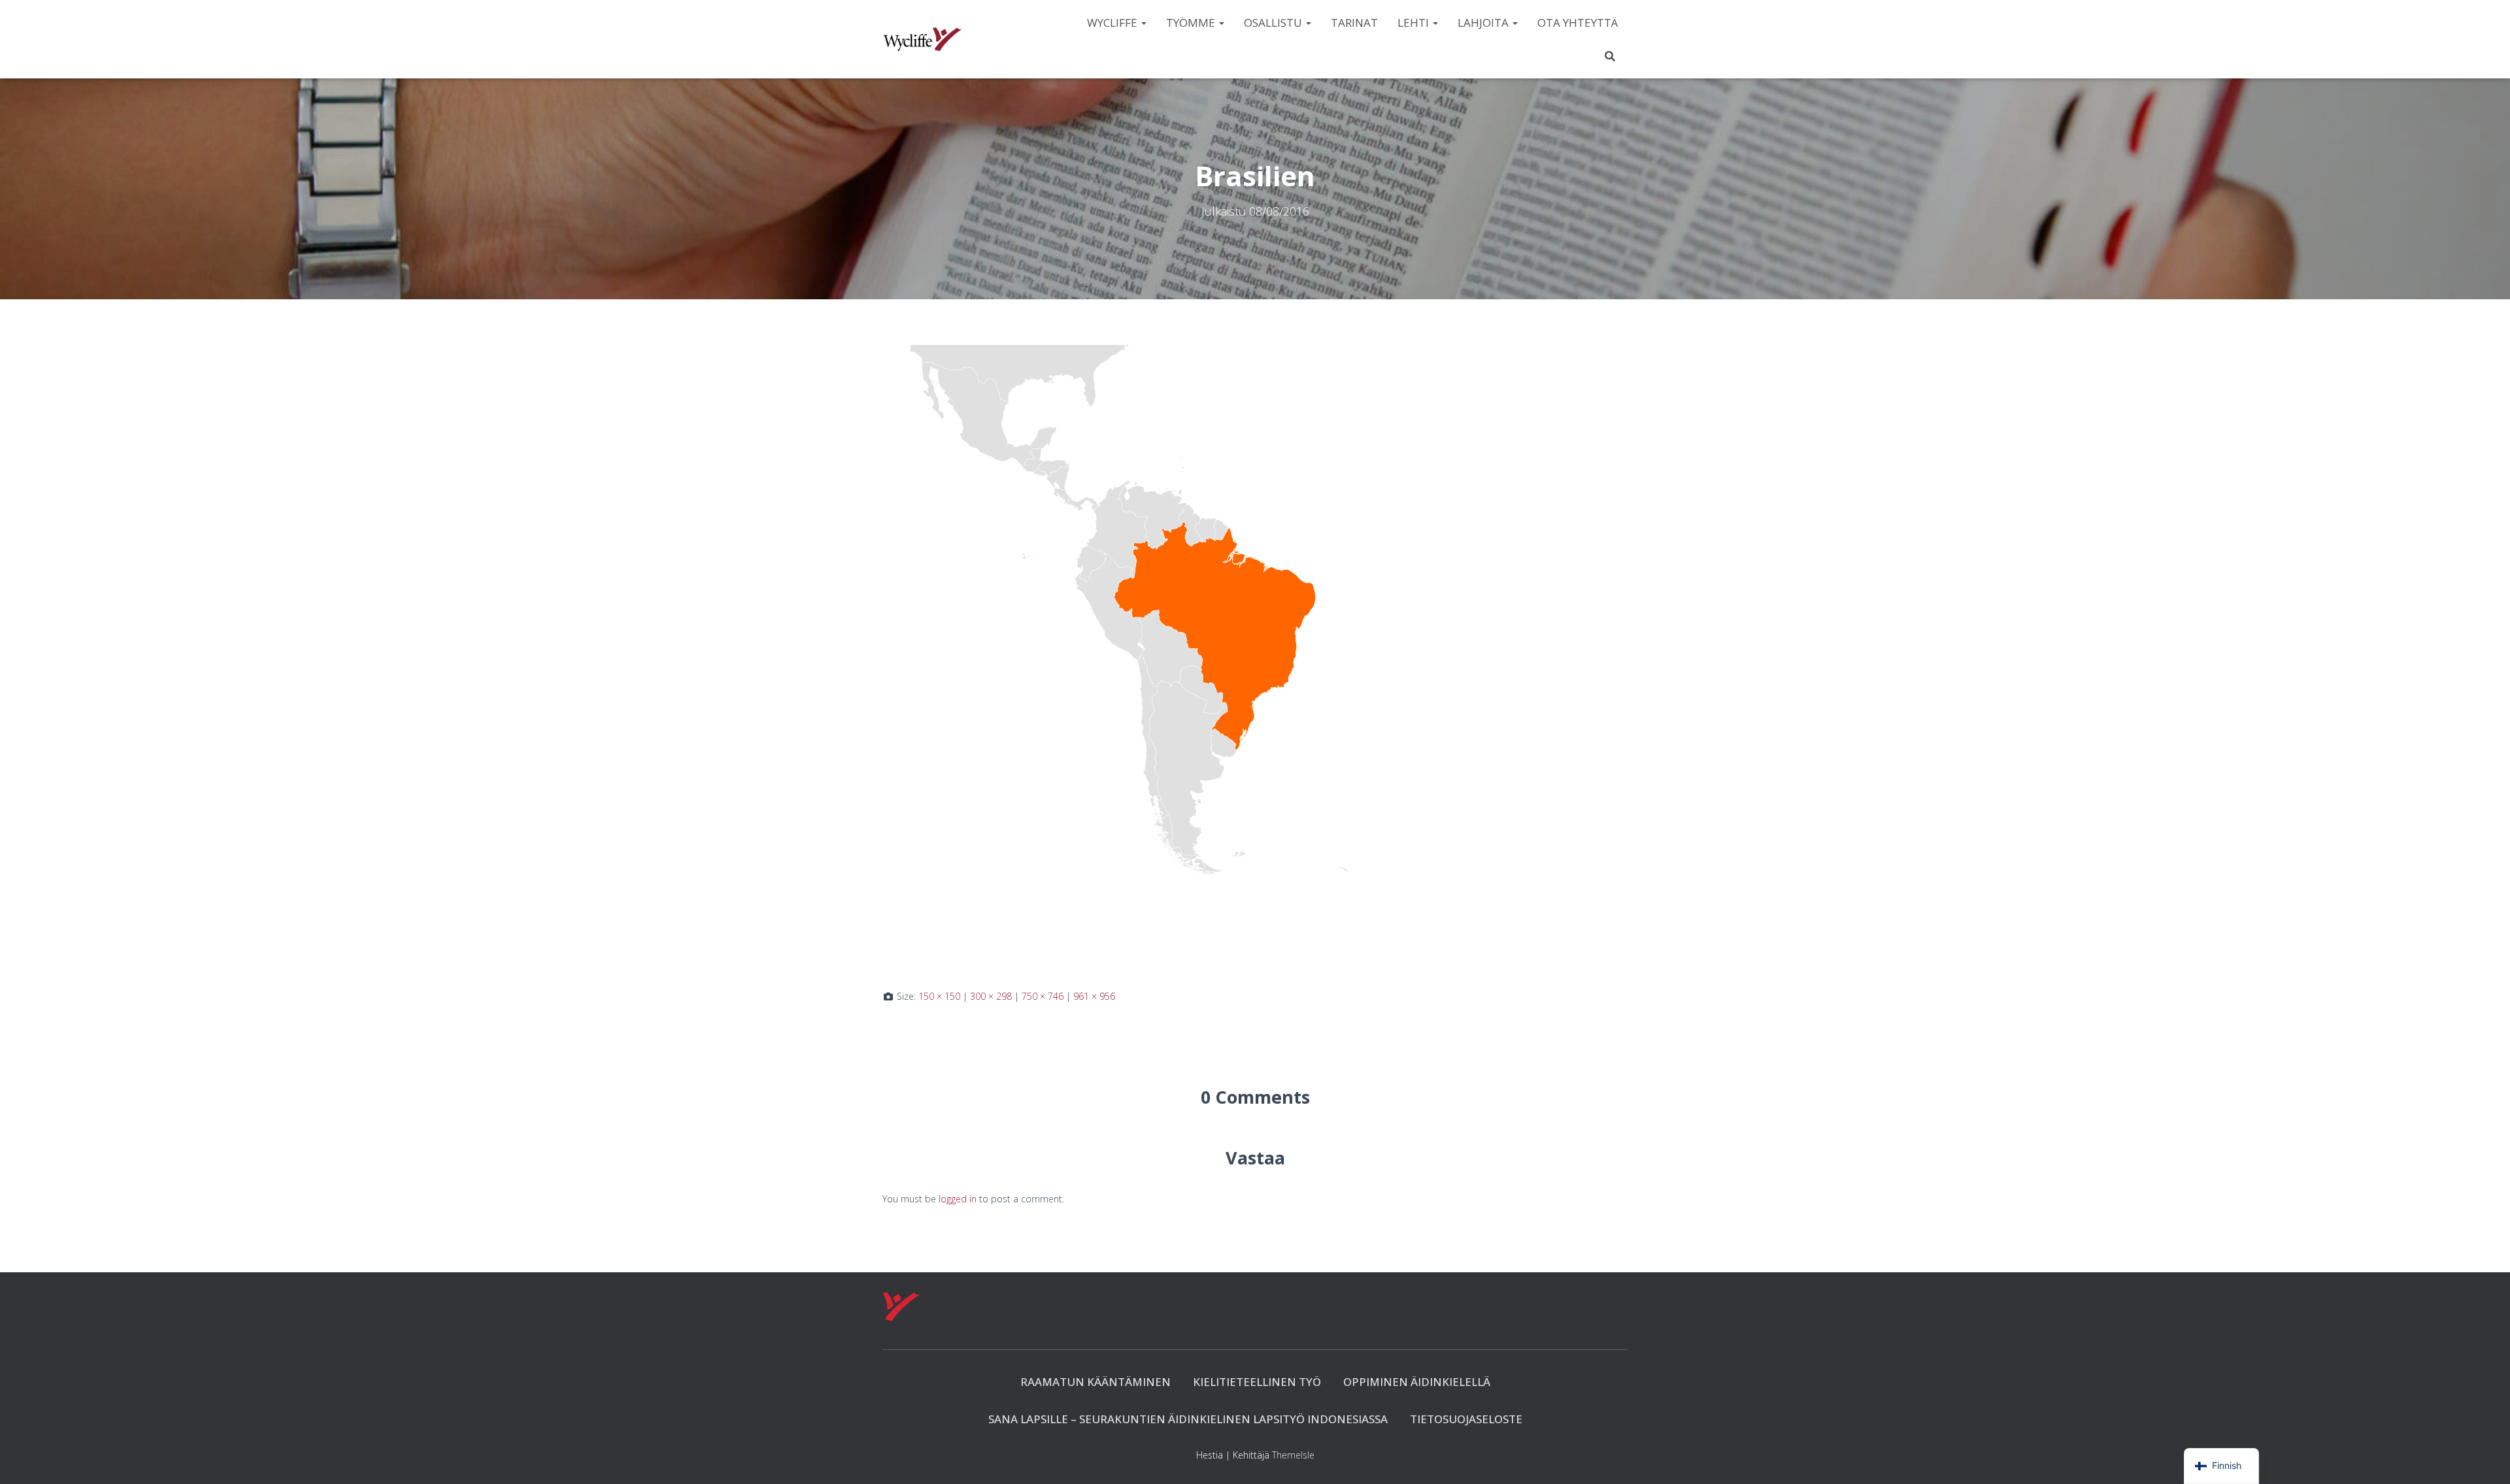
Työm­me (1192, 23)
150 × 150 (939, 996)
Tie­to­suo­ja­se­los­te (1466, 1419)
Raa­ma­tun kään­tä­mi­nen (1096, 1382)
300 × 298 (991, 996)
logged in (958, 1199)
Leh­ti (1414, 23)
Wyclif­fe (1113, 23)
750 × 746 (1043, 996)
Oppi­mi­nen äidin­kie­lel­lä (1417, 1382)
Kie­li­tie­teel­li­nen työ (1257, 1382)
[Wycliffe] (922, 39)
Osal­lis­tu (1274, 23)
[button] (1143, 23)
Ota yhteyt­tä (1578, 23)
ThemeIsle (1293, 1455)
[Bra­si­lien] (1196, 656)
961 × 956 (1094, 996)
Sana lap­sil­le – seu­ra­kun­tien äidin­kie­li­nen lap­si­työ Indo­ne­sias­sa (1188, 1419)
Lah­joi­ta (1484, 23)
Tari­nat (1354, 23)
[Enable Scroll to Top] (2484, 1458)
